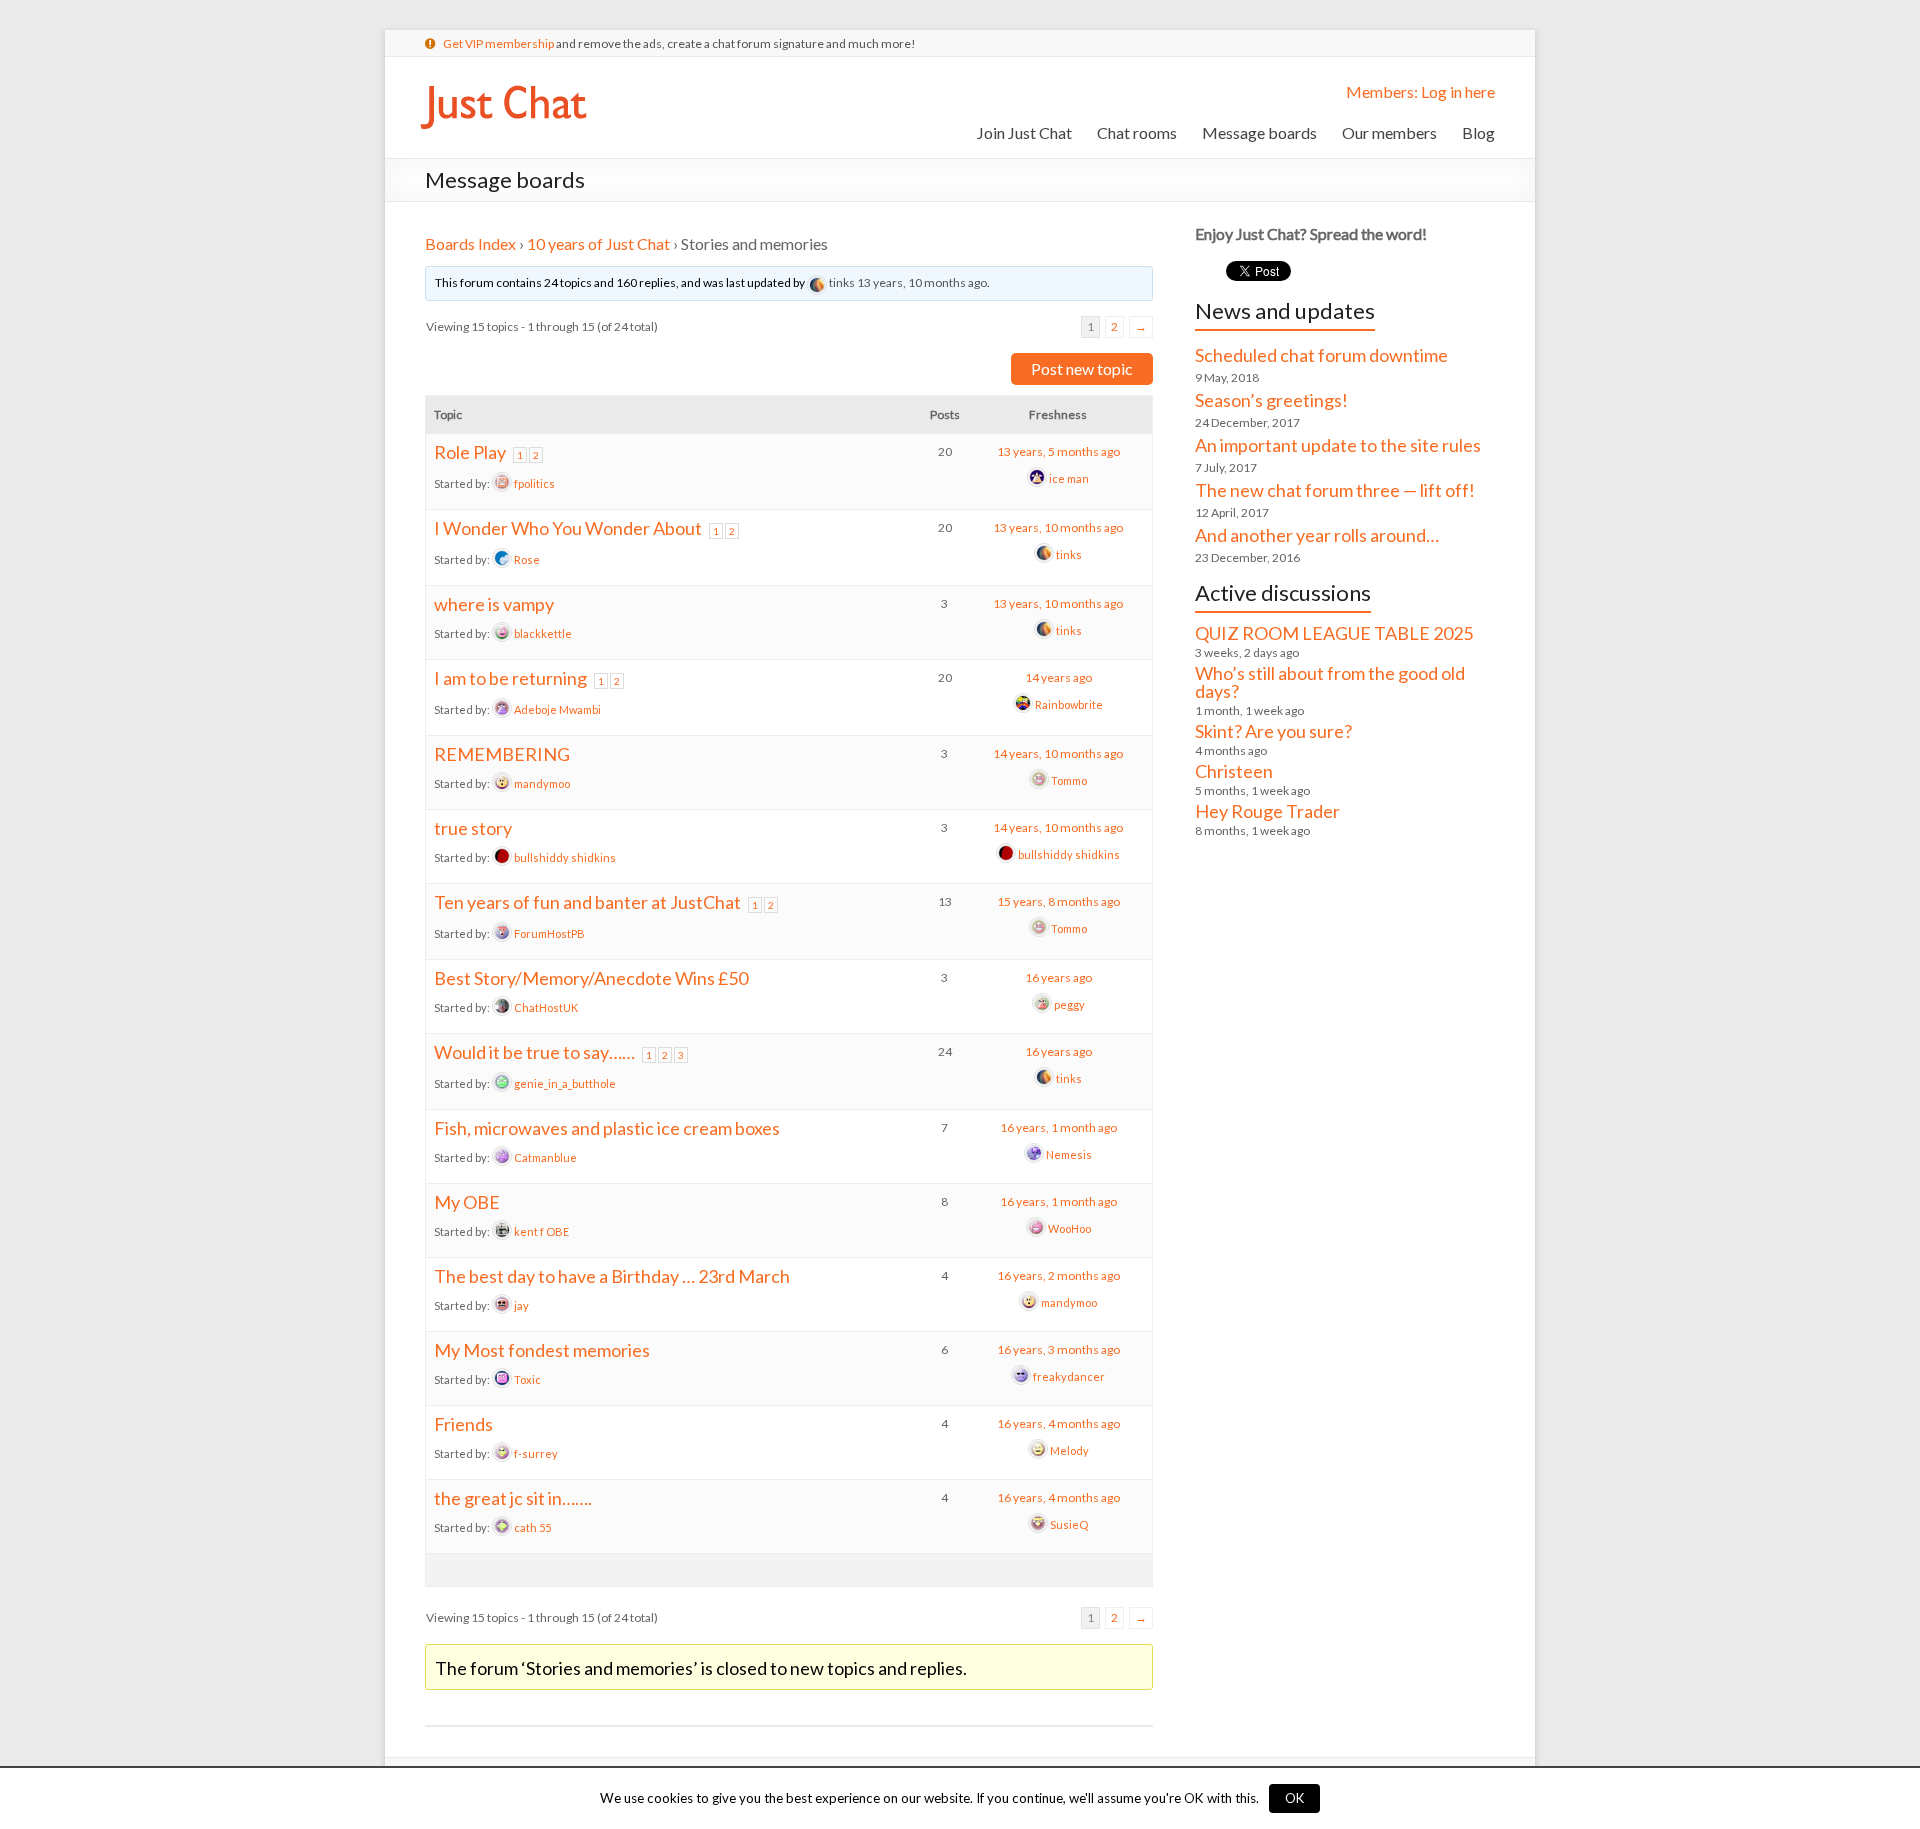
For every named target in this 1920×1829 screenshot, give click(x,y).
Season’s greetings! (1271, 400)
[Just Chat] (503, 81)
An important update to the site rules (1338, 445)
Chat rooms (1137, 132)
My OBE (467, 1202)
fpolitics (534, 483)
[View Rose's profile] (502, 559)
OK (1294, 1798)
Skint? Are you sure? (1273, 731)
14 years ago (1058, 677)
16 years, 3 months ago (1058, 1349)
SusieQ (1069, 1524)
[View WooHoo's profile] (1036, 1228)
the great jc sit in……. (513, 1498)
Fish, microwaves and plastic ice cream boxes (607, 1128)
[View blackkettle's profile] (502, 633)
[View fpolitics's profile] (502, 483)
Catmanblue (545, 1157)
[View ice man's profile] (1037, 478)
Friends (463, 1424)
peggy (1069, 1004)
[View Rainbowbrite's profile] (1023, 704)
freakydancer (1069, 1376)
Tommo (1069, 780)
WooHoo (1069, 1228)
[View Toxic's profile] (502, 1379)
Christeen (1234, 771)
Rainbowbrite (1069, 704)
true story (473, 828)
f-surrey (536, 1453)
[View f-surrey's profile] (502, 1453)
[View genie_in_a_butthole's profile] (502, 1083)
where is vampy (494, 604)
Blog (1478, 132)
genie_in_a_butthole (565, 1083)
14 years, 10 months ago (1058, 753)
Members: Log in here (1420, 91)
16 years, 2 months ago (1058, 1275)
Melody (1069, 1450)
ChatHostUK (546, 1007)
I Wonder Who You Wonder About (568, 528)
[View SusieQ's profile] (1038, 1524)
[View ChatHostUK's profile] (502, 1007)
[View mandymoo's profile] (502, 783)
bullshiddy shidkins (565, 857)
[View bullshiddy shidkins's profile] (502, 857)
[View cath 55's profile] (502, 1527)
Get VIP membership (498, 43)
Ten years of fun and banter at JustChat (587, 902)
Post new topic (1082, 368)
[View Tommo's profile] (1039, 780)
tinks (842, 282)
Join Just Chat (1024, 132)
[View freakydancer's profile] (1021, 1376)
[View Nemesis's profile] (1034, 1154)
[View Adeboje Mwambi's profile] (502, 709)
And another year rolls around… (1317, 535)
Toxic (527, 1379)
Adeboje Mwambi (557, 709)
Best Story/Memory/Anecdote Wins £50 (591, 978)
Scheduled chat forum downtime (1321, 355)
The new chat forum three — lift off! (1335, 490)
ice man (1069, 478)
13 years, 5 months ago (1058, 451)
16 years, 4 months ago (1058, 1423)
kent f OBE (541, 1231)
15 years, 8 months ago (1058, 901)
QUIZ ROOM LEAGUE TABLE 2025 (1334, 633)
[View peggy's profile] (1042, 1004)
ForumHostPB (549, 933)
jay (521, 1305)
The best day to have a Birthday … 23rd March (612, 1276)
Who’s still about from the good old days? (1330, 682)
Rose (527, 559)
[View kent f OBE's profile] (502, 1231)
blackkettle (543, 633)
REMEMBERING (502, 754)
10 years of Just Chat (598, 243)
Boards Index (470, 243)
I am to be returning (510, 678)
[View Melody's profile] (1038, 1450)
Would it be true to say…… (534, 1052)
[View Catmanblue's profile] (502, 1157)
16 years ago (1058, 977)
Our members (1389, 132)
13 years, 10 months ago (922, 282)
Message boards (1259, 132)
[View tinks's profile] (817, 282)
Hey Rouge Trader (1267, 811)
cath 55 (532, 1527)
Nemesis (1069, 1154)
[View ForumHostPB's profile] (502, 933)
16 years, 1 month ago (1058, 1127)
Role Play (470, 452)
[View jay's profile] (502, 1305)
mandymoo (542, 783)
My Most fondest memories (542, 1350)
